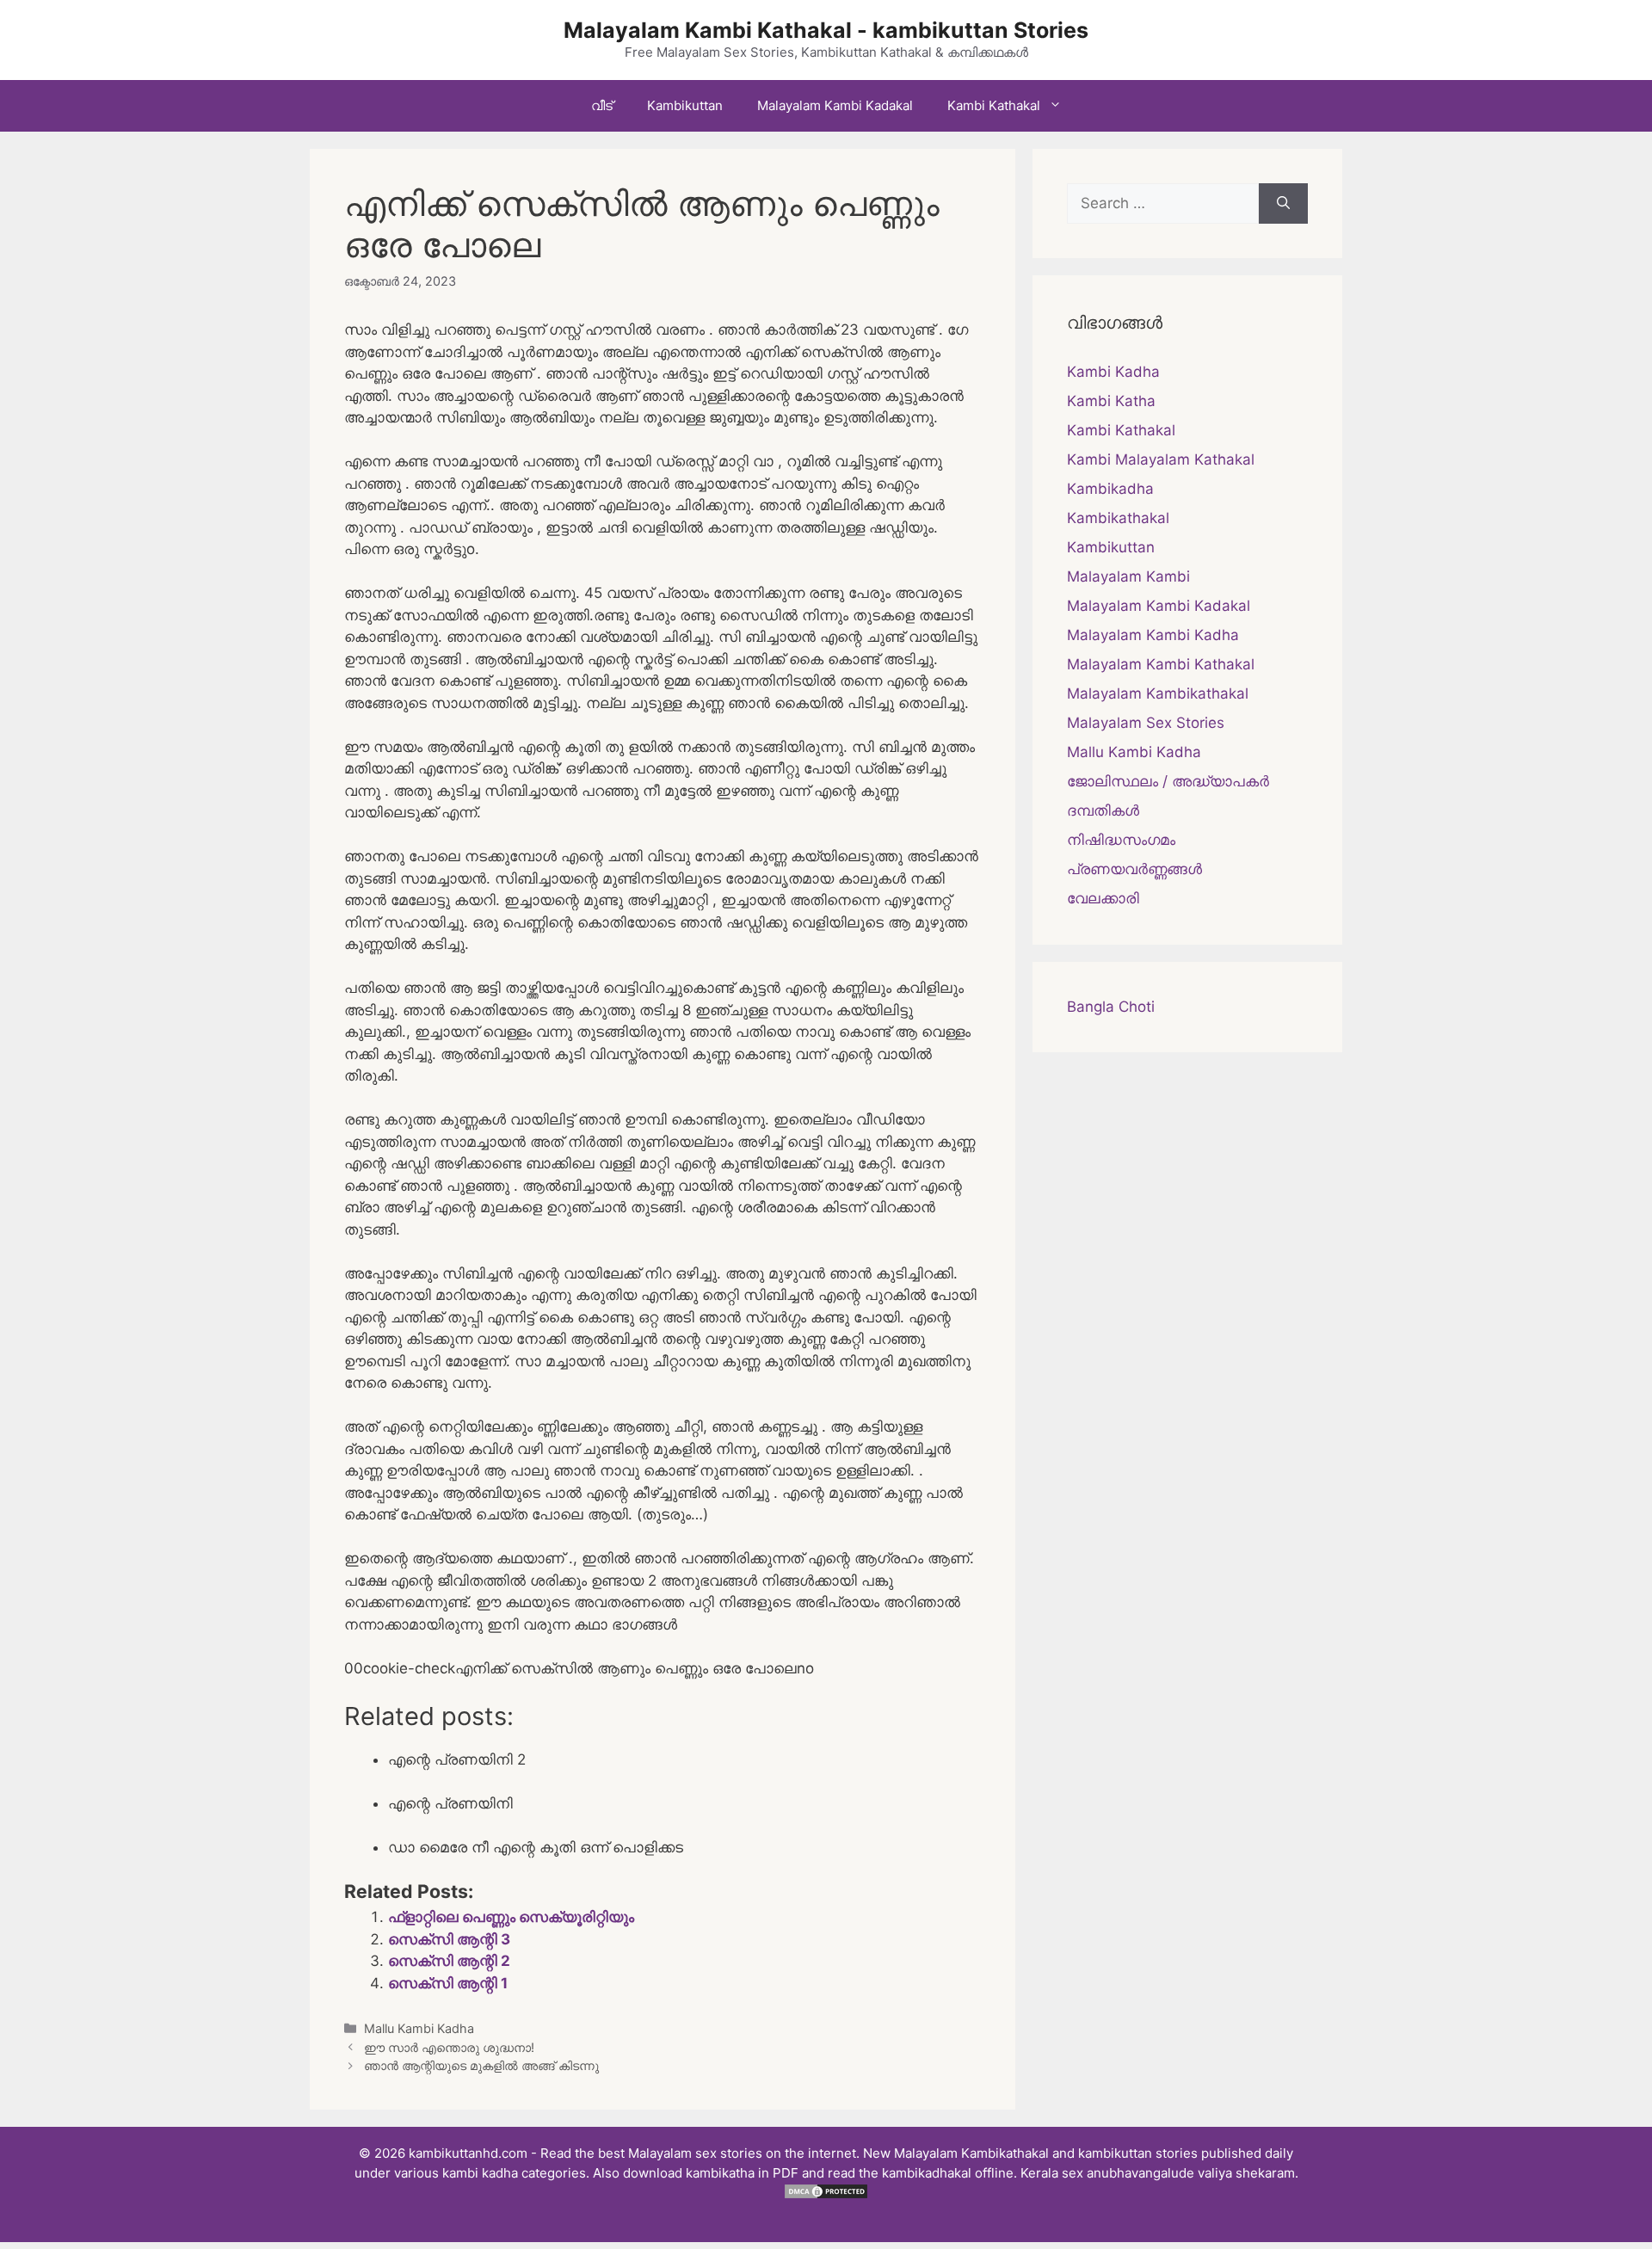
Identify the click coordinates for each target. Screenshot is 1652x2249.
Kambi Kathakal (994, 105)
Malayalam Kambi (1128, 576)
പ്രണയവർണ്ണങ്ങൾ (1134, 869)
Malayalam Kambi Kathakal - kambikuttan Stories (826, 30)
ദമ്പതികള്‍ (1103, 810)
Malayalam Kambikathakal (1158, 693)
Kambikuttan (685, 105)
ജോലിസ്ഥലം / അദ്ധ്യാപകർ (1168, 781)
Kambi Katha (1111, 401)
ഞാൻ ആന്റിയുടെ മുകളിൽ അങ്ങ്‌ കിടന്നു (481, 2065)
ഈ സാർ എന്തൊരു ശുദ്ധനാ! (449, 2047)
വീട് (602, 105)
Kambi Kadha (1113, 372)
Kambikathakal (1118, 518)
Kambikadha (1110, 489)
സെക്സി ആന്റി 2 (449, 1961)
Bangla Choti (1111, 1007)
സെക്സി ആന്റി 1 (448, 1983)
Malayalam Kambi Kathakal (1161, 664)
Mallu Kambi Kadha (419, 2028)
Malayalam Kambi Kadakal (835, 105)
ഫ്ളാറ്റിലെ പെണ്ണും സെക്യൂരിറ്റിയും (511, 1917)
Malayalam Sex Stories (1146, 723)
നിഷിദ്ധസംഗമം (1121, 840)
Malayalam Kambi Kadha (1153, 635)
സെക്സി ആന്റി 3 (449, 1939)
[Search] (1283, 204)
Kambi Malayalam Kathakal (1161, 459)
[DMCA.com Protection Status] (826, 2195)
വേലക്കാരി (1103, 898)
